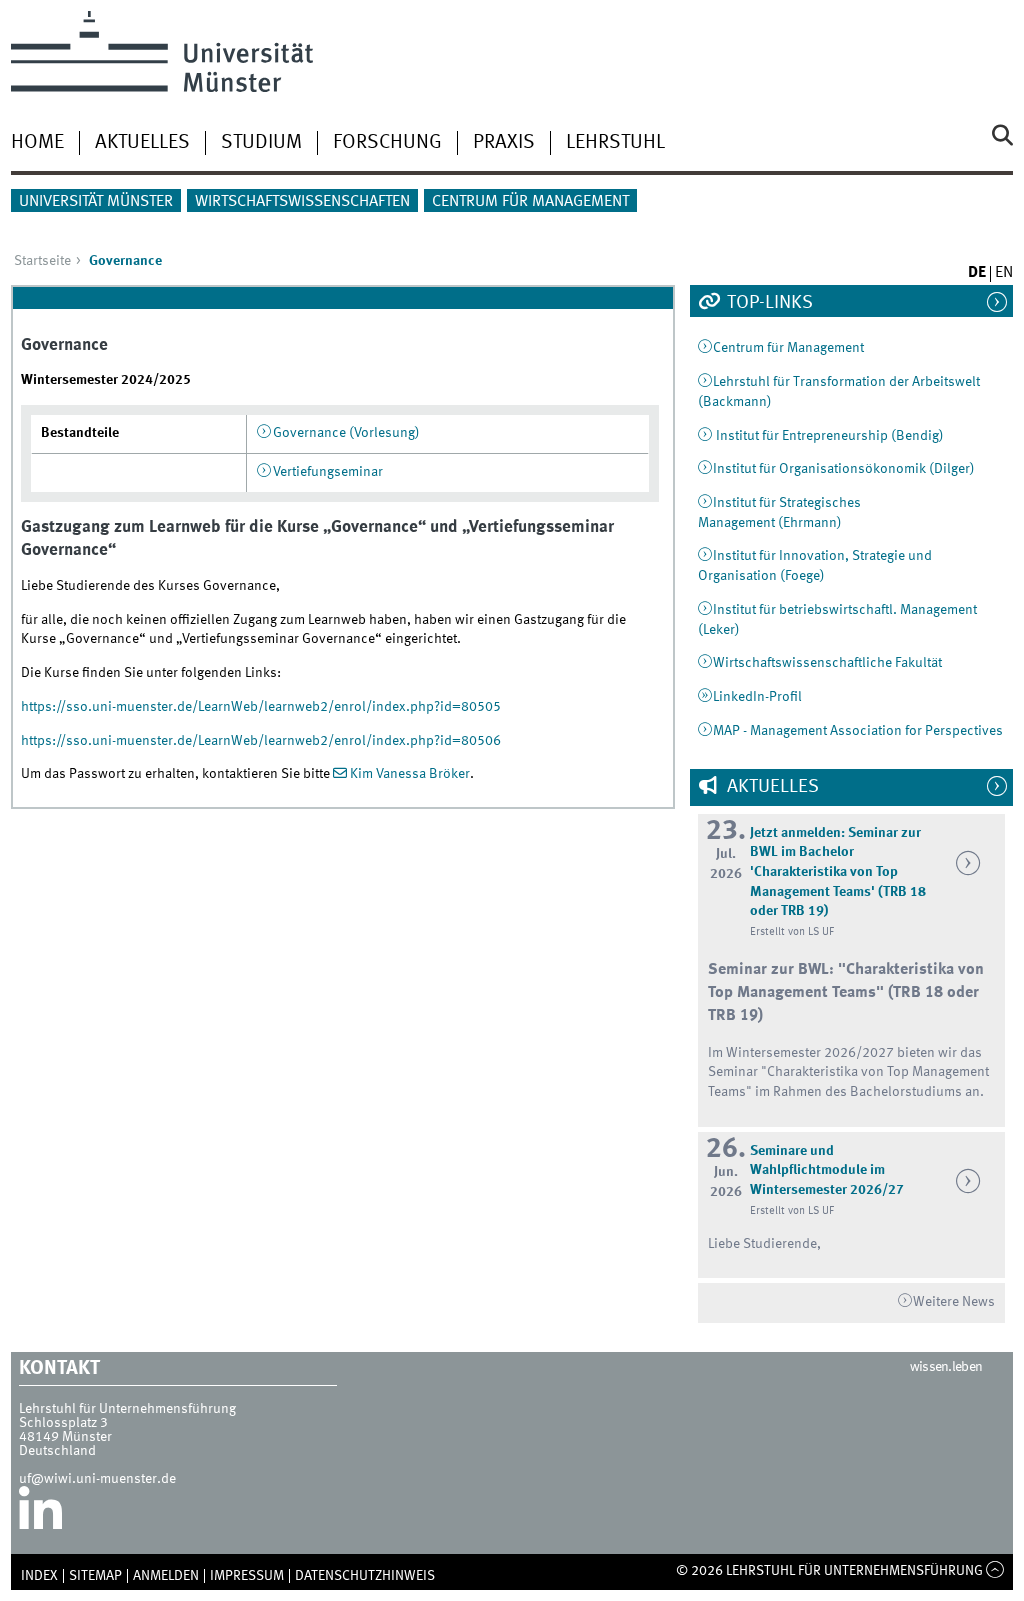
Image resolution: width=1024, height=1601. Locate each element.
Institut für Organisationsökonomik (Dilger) (844, 469)
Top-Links (768, 303)
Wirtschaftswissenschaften (302, 202)
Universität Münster (96, 202)
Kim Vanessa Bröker (410, 774)
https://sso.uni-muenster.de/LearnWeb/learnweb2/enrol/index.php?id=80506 (261, 741)
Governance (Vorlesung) (346, 433)
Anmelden (166, 1576)
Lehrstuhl (615, 143)
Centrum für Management (530, 202)
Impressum (247, 1576)
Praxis (504, 143)
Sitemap (95, 1576)
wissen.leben (946, 1367)
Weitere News (954, 1302)
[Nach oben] (995, 1571)
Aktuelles (142, 143)
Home (37, 143)
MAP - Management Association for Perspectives (858, 731)
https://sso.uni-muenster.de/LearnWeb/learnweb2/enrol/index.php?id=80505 (261, 707)
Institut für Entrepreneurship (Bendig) (828, 436)
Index (39, 1576)
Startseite (42, 261)
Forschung (387, 143)
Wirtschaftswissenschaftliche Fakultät (827, 663)
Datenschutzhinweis (365, 1576)
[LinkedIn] (40, 1516)
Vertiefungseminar (328, 472)
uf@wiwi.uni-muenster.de (97, 1479)
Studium (261, 143)
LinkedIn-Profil (757, 697)
